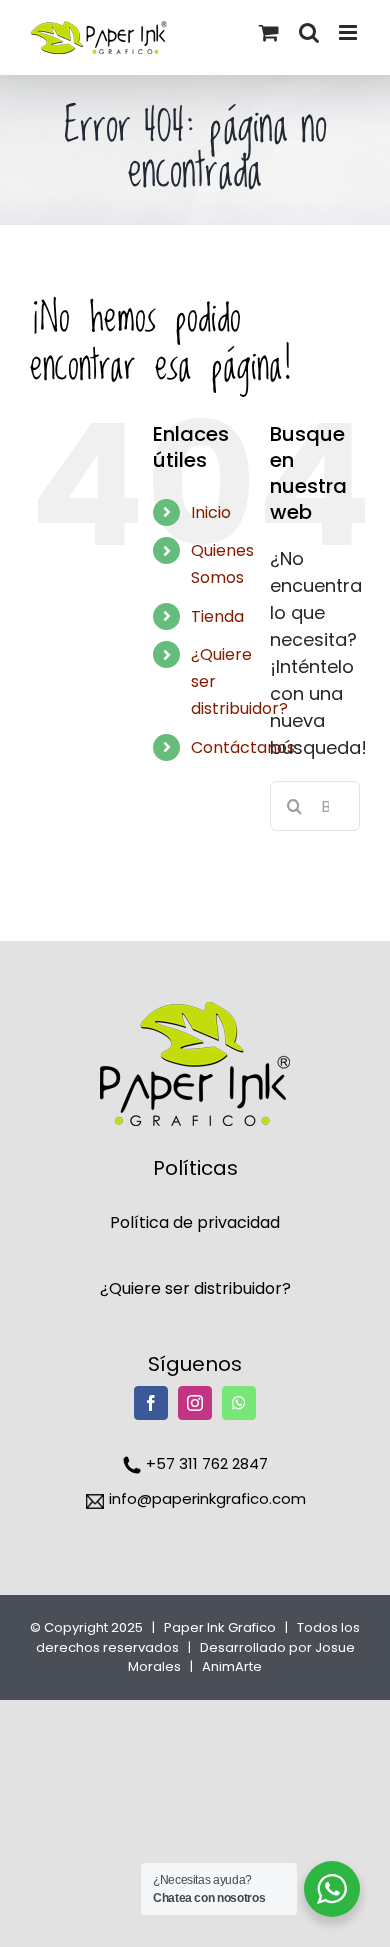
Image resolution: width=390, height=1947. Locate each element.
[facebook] (151, 1403)
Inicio (211, 512)
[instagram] (195, 1403)
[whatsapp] (239, 1403)
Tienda (217, 616)
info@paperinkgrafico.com (205, 1498)
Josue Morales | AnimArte (241, 1657)
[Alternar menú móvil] (349, 32)
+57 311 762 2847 (205, 1463)
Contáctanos (243, 747)
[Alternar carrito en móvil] (269, 32)
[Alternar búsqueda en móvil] (309, 32)
